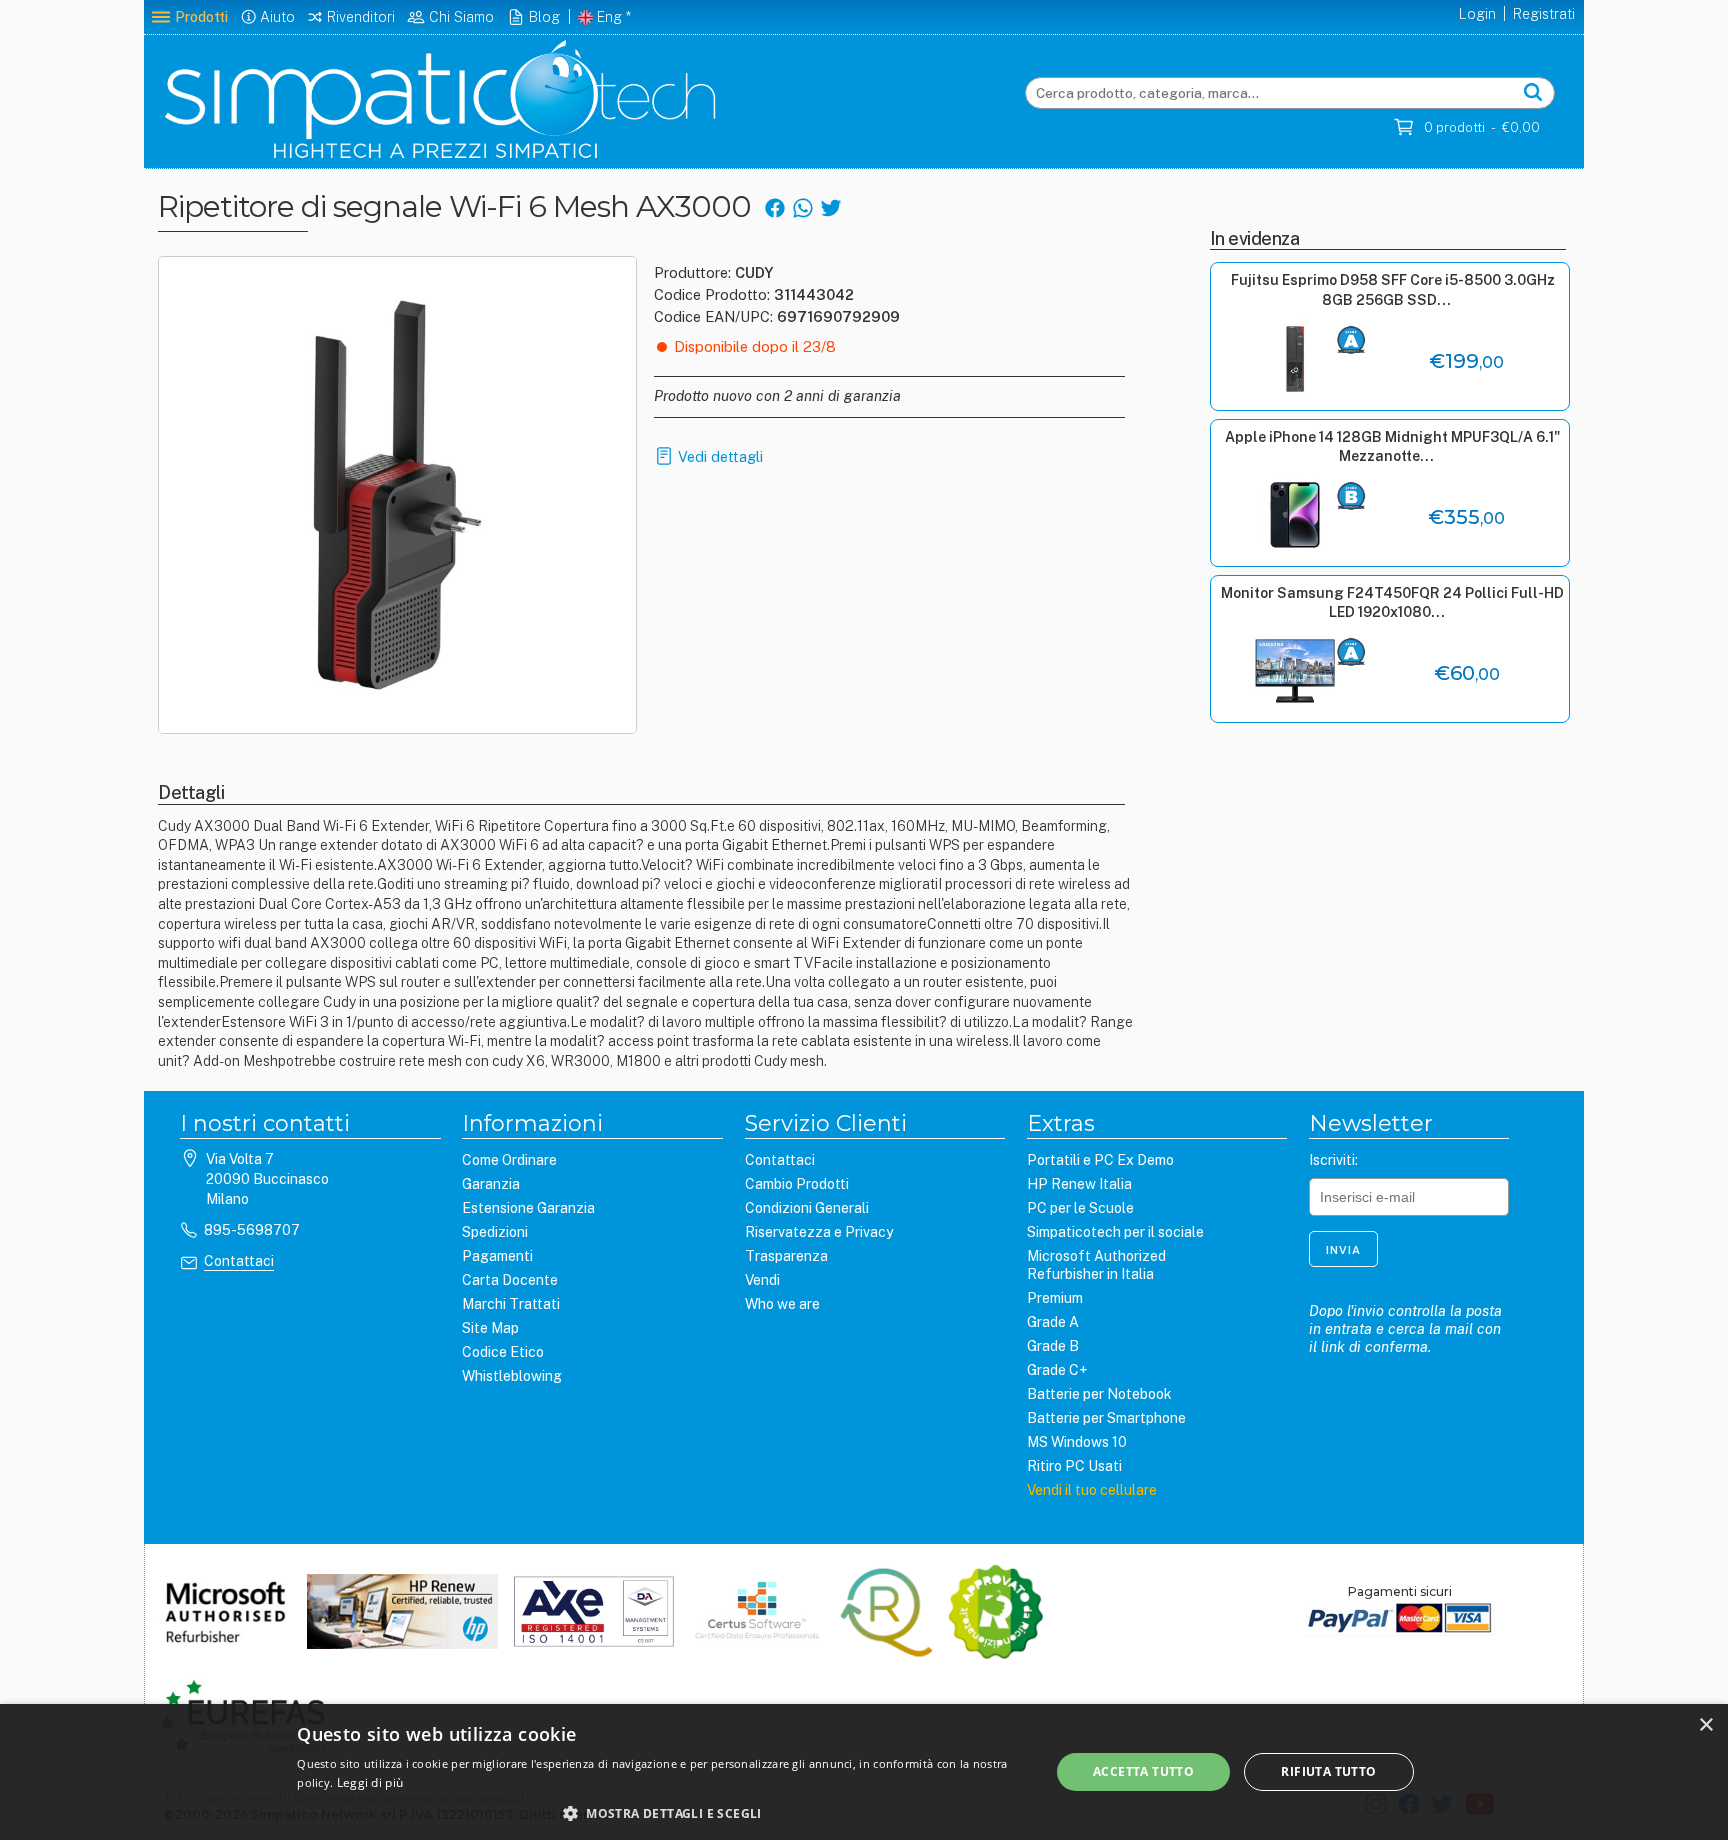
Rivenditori (361, 17)
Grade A (1053, 1322)
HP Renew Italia (1079, 1184)
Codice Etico (503, 1352)
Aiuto (277, 17)
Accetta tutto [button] (1143, 1771)
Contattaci (239, 1261)
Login (1477, 14)
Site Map (490, 1328)
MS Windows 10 (1077, 1442)
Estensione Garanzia (528, 1208)
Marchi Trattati (511, 1304)
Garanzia (491, 1184)
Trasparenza (786, 1256)
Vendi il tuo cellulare (1092, 1490)
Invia (1343, 1250)
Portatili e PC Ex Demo (1100, 1160)
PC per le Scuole (1080, 1208)
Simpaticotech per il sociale (1115, 1232)
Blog (544, 17)
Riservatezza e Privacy (819, 1232)
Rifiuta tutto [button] (1328, 1771)
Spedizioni (495, 1232)
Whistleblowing (512, 1376)
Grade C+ (1057, 1370)
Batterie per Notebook (1099, 1394)
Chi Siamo (461, 17)
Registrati (1544, 14)
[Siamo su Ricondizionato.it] (995, 1614)
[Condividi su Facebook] (774, 206)
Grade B (1053, 1346)
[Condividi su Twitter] (830, 206)
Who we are (782, 1304)
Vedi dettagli (720, 456)
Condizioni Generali (807, 1208)
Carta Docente (510, 1280)
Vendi (762, 1280)
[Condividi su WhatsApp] (802, 206)
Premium (1055, 1298)
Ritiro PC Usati (1074, 1466)
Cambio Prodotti (797, 1184)
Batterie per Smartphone (1106, 1418)
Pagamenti (497, 1256)
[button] (662, 1813)
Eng (609, 17)
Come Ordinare (509, 1160)
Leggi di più (370, 1782)
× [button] (1705, 1725)
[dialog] (864, 1772)
